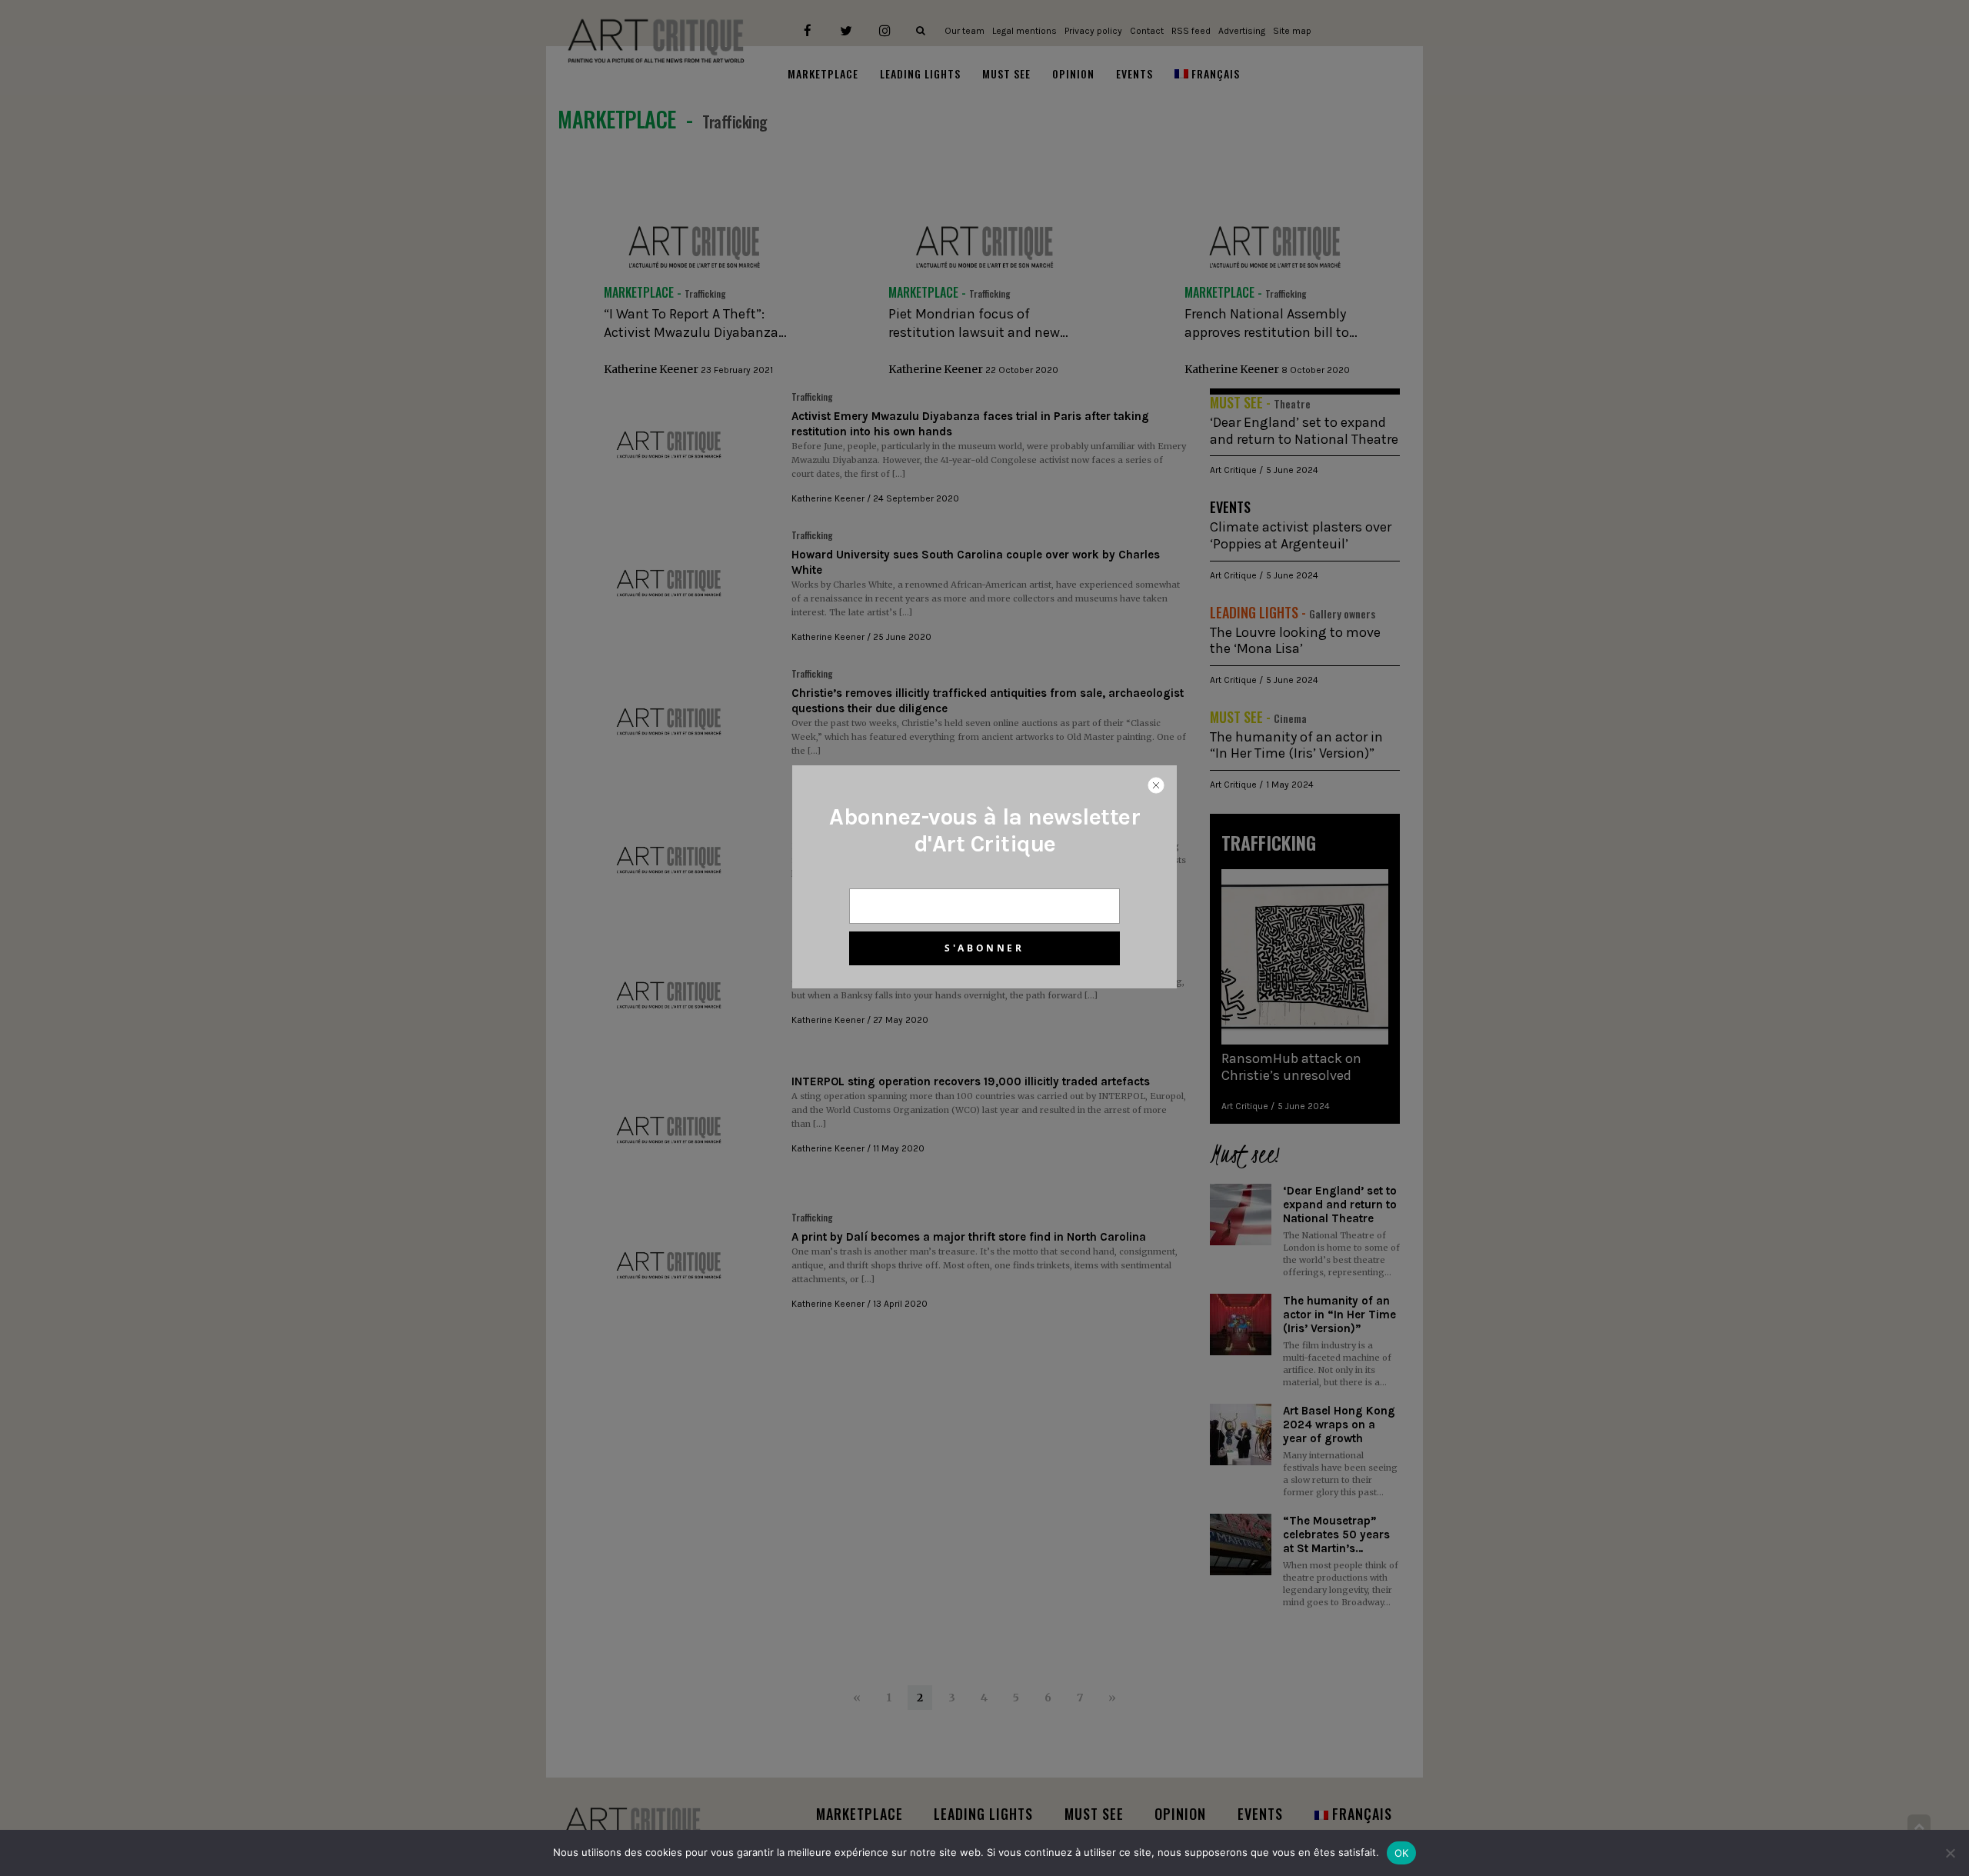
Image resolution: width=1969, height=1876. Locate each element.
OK (1402, 1853)
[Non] (1950, 1853)
